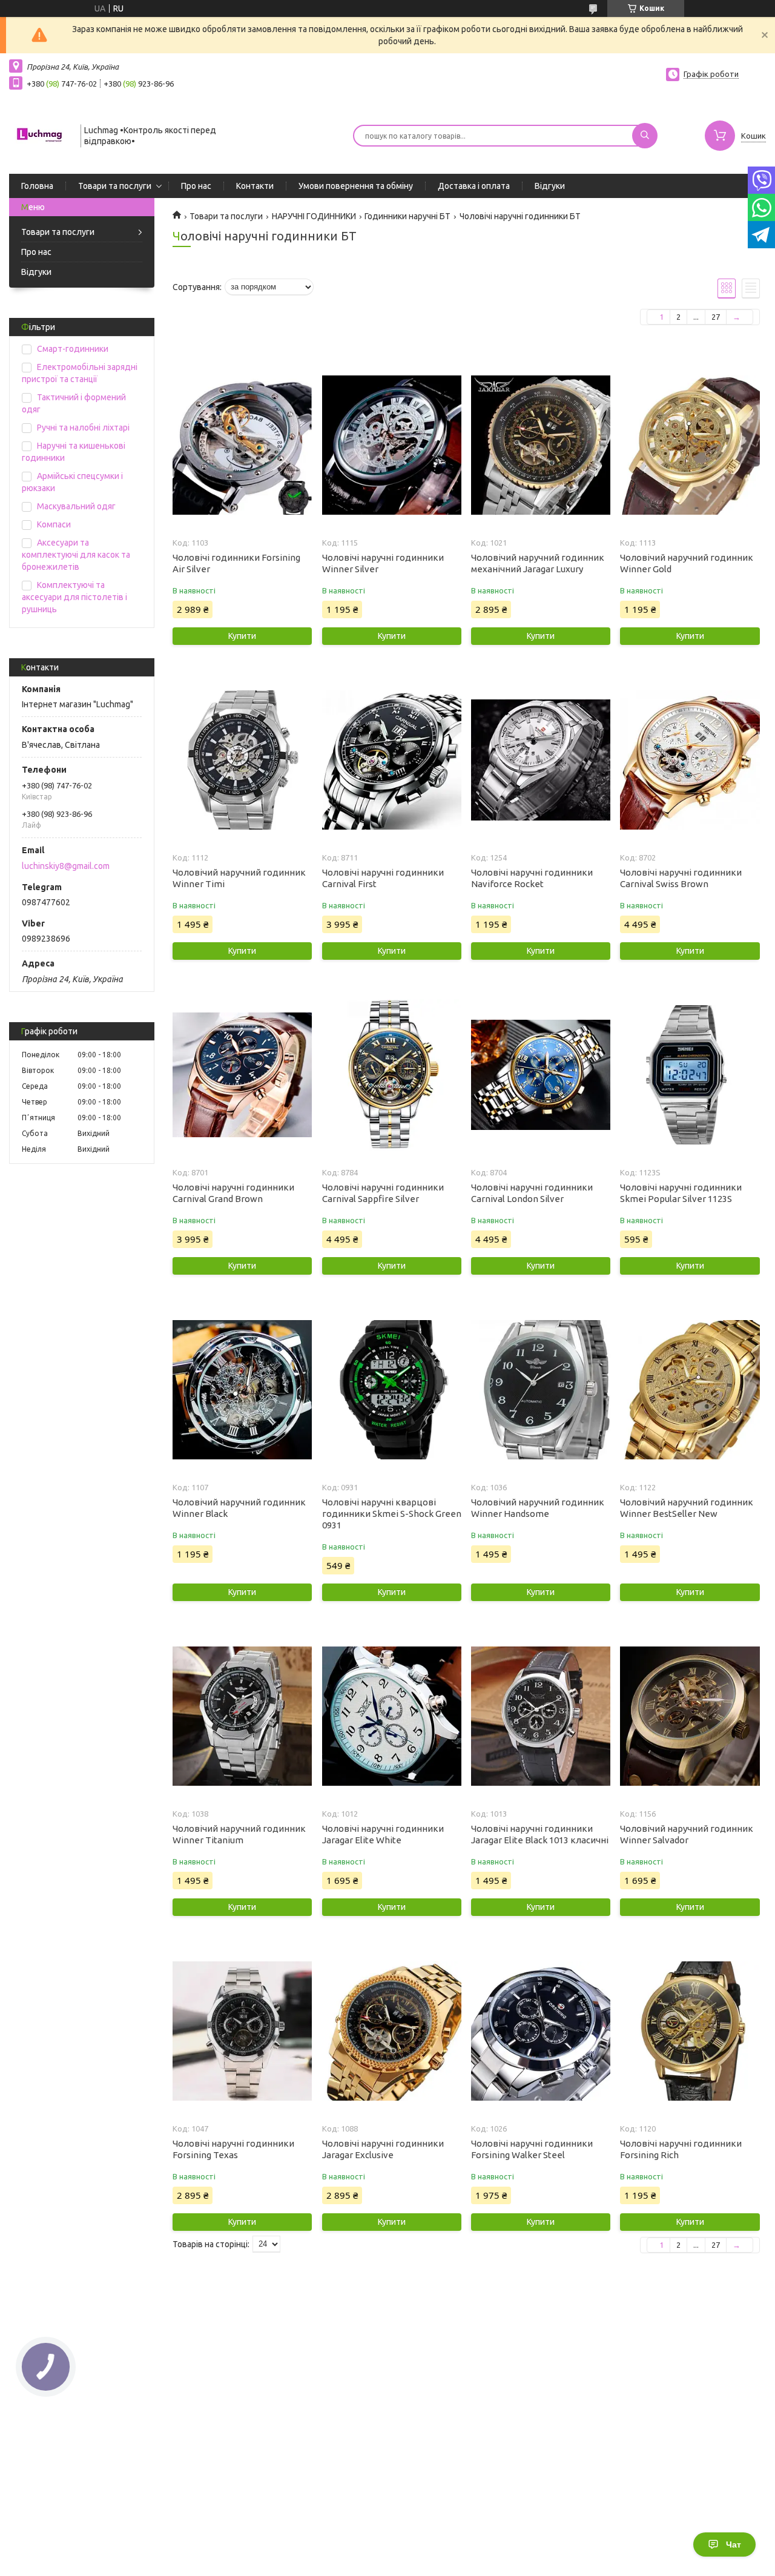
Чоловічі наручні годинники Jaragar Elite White (383, 1834)
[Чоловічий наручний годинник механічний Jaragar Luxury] (541, 445)
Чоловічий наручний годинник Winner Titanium (239, 1834)
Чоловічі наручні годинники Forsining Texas (233, 2149)
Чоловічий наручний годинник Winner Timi (239, 878)
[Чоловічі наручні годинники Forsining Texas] (242, 2031)
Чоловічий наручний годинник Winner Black (239, 1508)
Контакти (255, 186)
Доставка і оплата (474, 186)
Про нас (196, 186)
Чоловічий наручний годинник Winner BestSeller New (687, 1508)
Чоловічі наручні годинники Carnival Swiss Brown (681, 878)
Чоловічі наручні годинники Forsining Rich (681, 2149)
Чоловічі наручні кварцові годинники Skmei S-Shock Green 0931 (392, 1514)
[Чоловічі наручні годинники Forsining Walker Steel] (541, 2031)
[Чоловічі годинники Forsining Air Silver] (242, 445)
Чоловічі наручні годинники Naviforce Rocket (532, 878)
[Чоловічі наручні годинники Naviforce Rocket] (541, 760)
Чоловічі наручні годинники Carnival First (383, 878)
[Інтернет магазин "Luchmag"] (39, 134)
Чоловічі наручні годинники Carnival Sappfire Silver (383, 1193)
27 (716, 317)
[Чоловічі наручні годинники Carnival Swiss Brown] (690, 760)
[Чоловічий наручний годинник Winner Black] (242, 1390)
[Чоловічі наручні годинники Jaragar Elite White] (392, 1716)
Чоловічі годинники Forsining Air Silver (236, 563)
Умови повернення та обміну (356, 186)
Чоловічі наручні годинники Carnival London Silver (532, 1193)
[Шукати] (645, 136)
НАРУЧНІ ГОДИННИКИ (314, 216)
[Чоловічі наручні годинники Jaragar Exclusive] (392, 2031)
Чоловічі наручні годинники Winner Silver (383, 563)
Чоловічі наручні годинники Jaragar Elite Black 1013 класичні (540, 1834)
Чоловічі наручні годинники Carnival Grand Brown (233, 1193)
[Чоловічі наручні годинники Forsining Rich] (690, 2031)
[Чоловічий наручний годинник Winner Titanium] (242, 1716)
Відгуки (550, 186)
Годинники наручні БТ (407, 216)
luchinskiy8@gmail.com (66, 866)
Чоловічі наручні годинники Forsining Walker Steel (532, 2149)
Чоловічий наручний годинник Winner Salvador (687, 1834)
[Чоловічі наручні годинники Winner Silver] (392, 445)
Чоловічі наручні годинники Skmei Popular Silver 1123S (681, 1193)
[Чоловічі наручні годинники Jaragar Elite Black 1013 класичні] (541, 1716)
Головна (37, 186)
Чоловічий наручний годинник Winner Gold (687, 563)
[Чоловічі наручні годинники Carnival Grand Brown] (242, 1075)
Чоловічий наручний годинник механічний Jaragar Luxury (538, 563)
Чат (734, 2545)
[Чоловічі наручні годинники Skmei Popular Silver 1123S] (690, 1075)
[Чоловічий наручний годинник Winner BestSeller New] (690, 1390)
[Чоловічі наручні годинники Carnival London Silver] (541, 1075)
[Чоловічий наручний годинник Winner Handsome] (541, 1390)
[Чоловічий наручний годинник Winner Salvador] (690, 1716)
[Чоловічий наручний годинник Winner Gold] (690, 445)
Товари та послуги (115, 186)
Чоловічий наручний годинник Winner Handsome (538, 1508)
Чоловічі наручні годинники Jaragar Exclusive (383, 2149)
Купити (242, 636)
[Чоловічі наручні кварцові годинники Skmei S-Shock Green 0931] (392, 1390)
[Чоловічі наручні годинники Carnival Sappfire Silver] (392, 1075)
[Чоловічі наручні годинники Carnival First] (392, 760)
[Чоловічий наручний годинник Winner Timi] (242, 760)
